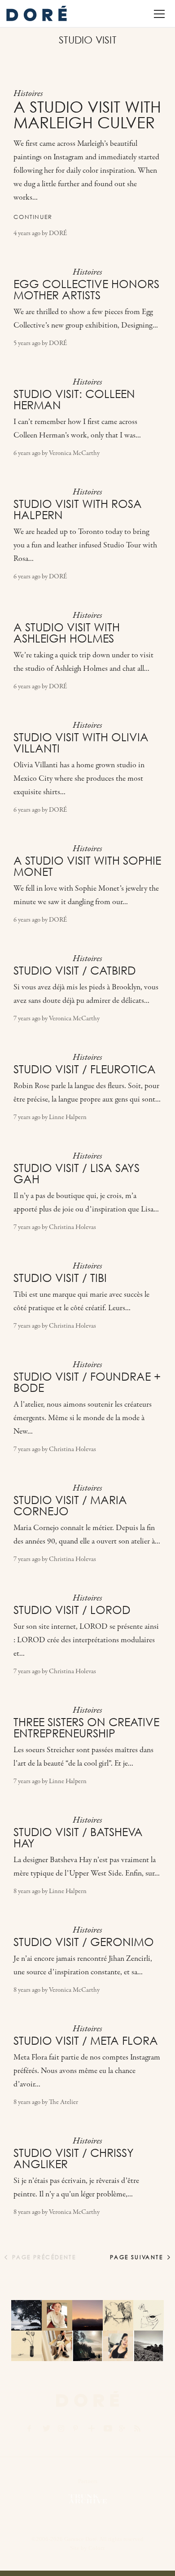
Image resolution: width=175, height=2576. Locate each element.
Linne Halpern (68, 1117)
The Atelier (63, 2102)
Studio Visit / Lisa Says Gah (77, 1174)
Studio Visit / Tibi (60, 1278)
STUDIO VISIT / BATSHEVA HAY (78, 1838)
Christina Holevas (72, 1227)
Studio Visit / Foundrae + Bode (87, 1382)
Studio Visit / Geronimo (84, 1942)
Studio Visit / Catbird (75, 971)
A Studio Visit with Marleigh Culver (87, 115)
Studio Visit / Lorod (72, 1610)
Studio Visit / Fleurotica (85, 1069)
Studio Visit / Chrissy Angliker (74, 2158)
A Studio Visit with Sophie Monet (87, 866)
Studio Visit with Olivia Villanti (81, 743)
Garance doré (87, 2399)
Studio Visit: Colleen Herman (74, 400)
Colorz (97, 2548)
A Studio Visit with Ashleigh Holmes (67, 633)
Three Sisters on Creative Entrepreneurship (86, 1728)
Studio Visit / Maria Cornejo (70, 1506)
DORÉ (58, 234)
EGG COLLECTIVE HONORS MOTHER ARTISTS (86, 290)
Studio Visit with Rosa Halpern (78, 510)
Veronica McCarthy (74, 453)
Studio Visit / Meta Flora (86, 2041)
